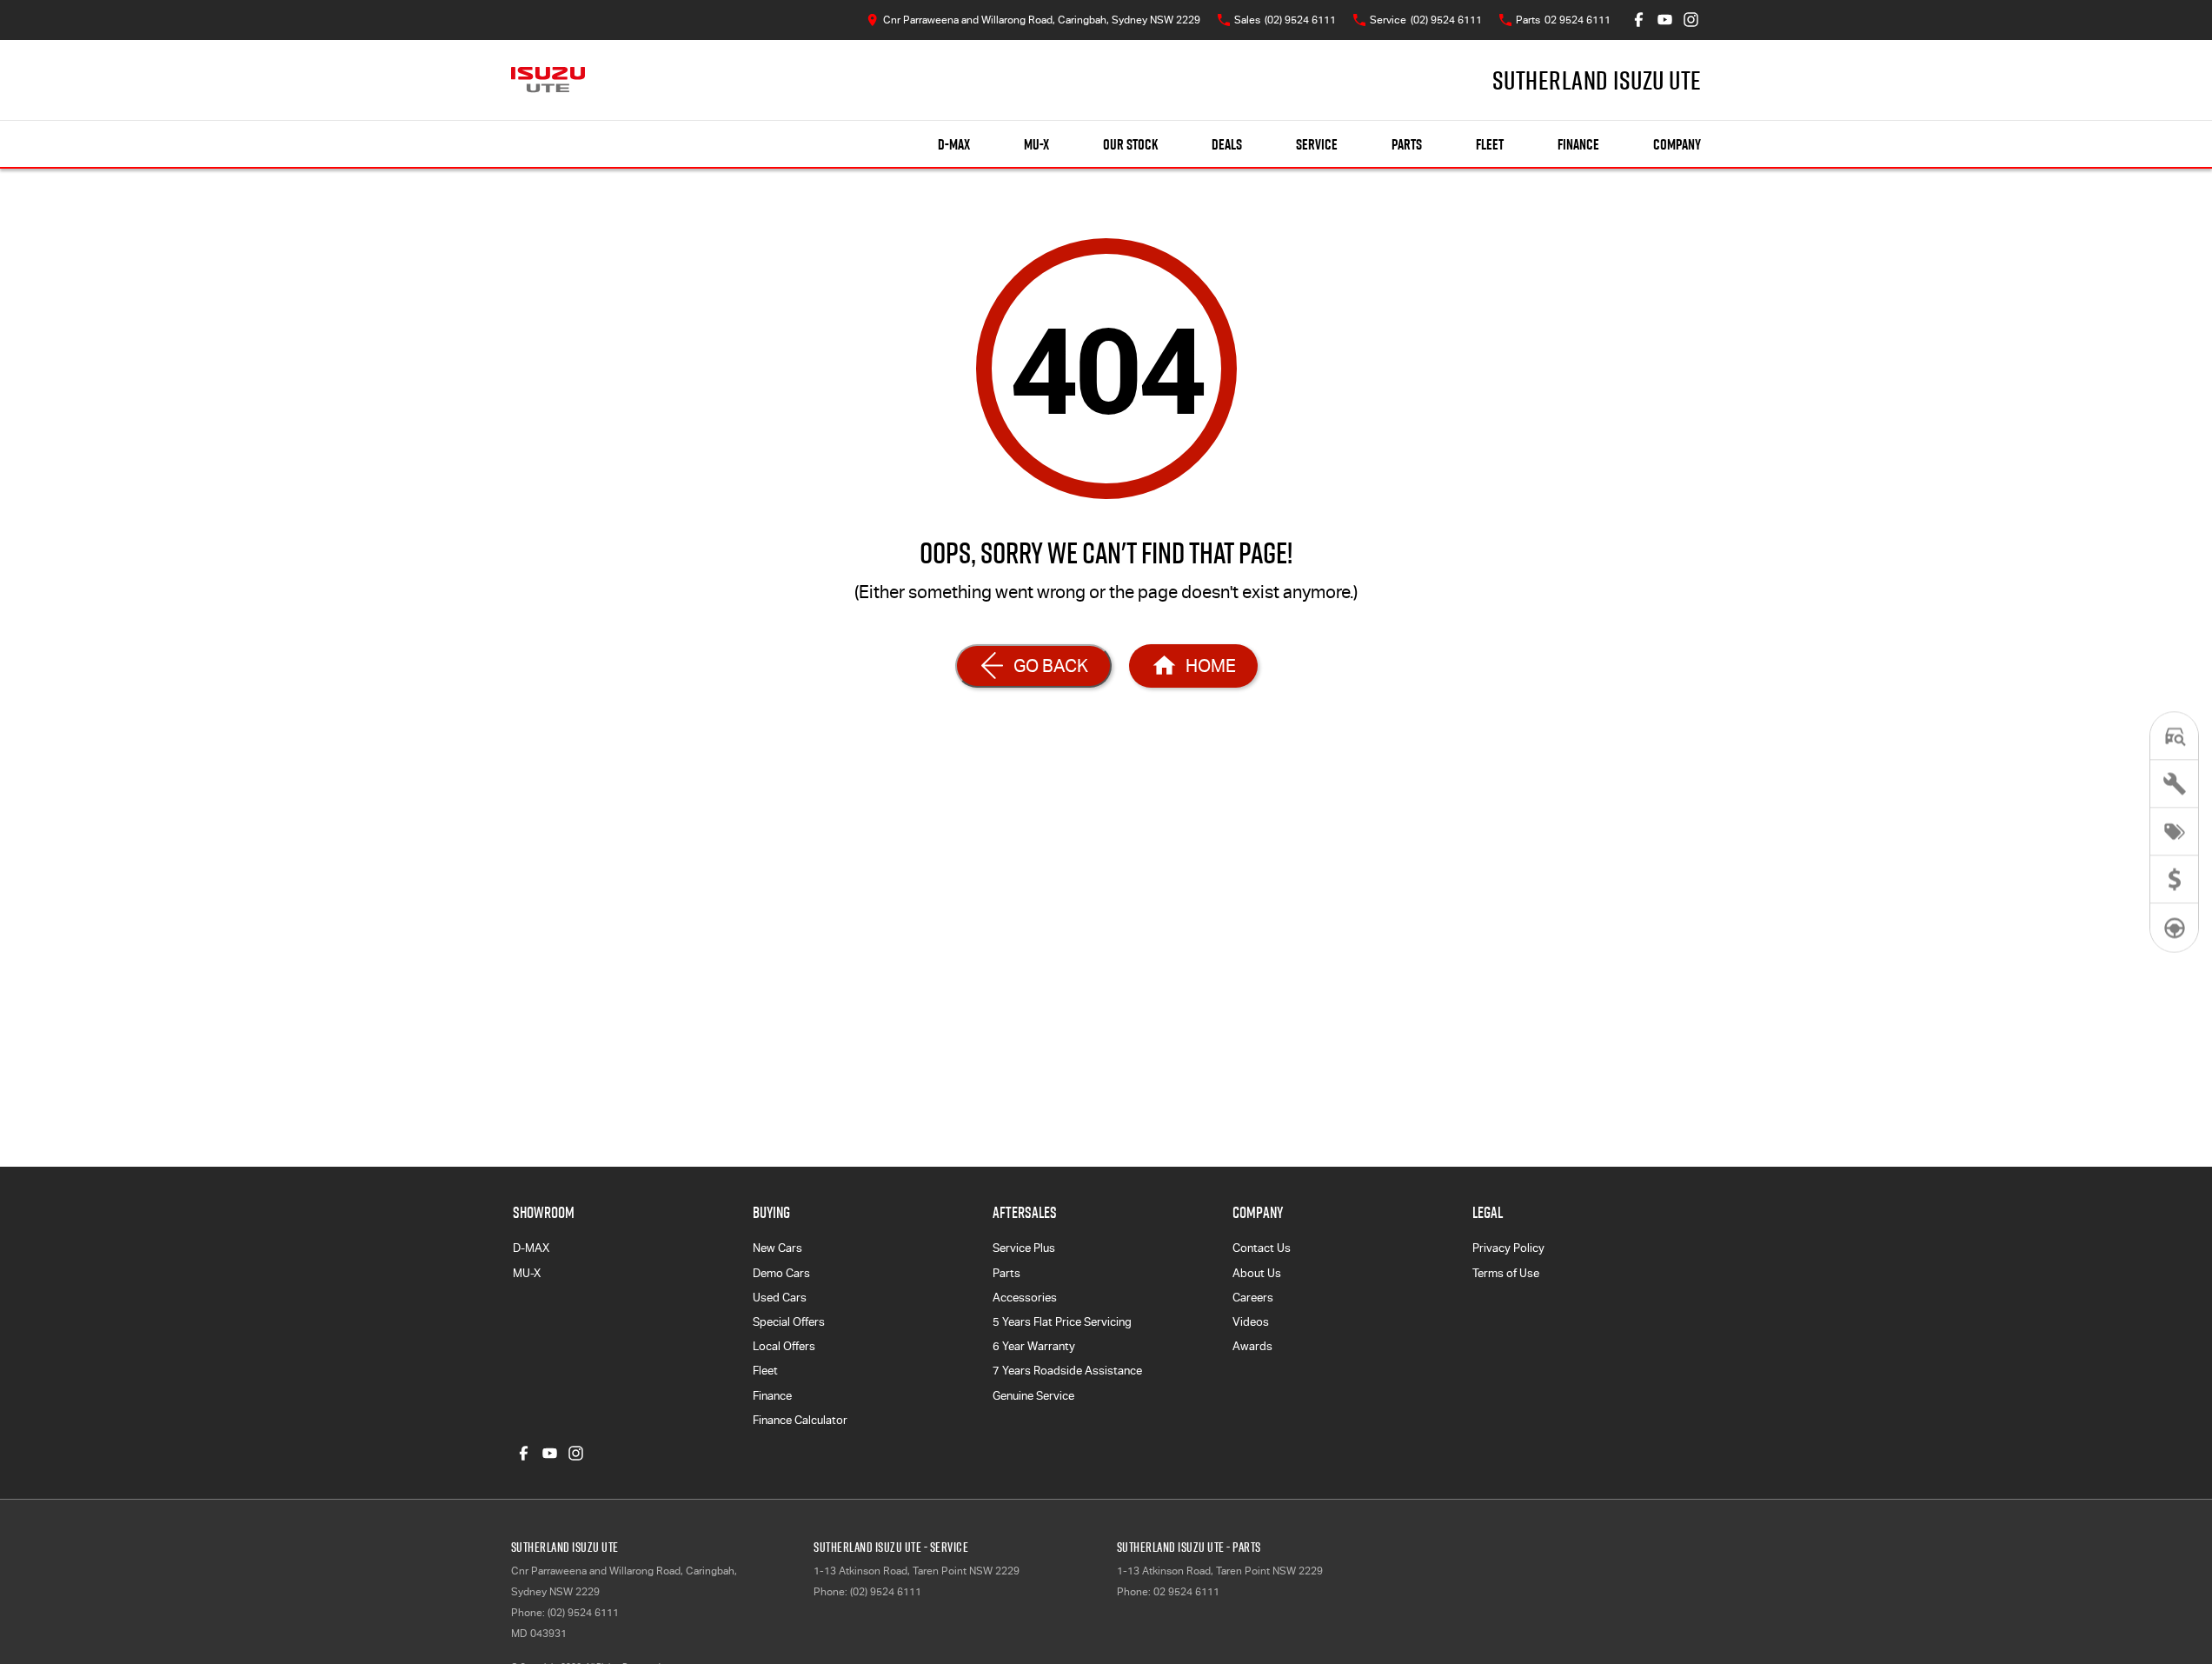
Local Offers (784, 1346)
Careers (1253, 1298)
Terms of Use (1506, 1273)
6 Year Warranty (1034, 1346)
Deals (1227, 144)
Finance (1578, 144)
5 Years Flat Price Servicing (1062, 1322)
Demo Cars (781, 1273)
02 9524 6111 (1186, 1592)
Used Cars (780, 1298)
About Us (1257, 1273)
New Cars (777, 1248)
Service (1317, 144)
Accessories (1025, 1298)
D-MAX (954, 144)
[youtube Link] (1665, 20)
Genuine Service (1033, 1396)
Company (1677, 144)
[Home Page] (548, 80)
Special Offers (789, 1322)
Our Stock (1130, 144)
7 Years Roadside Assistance (1067, 1371)
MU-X (1036, 144)
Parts (1407, 144)
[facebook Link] (1639, 20)
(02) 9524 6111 (583, 1613)
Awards (1252, 1346)
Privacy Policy (1508, 1248)
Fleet (1490, 144)
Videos (1251, 1322)
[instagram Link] (1691, 20)
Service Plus (1024, 1248)
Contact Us (1262, 1248)
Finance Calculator (800, 1420)
